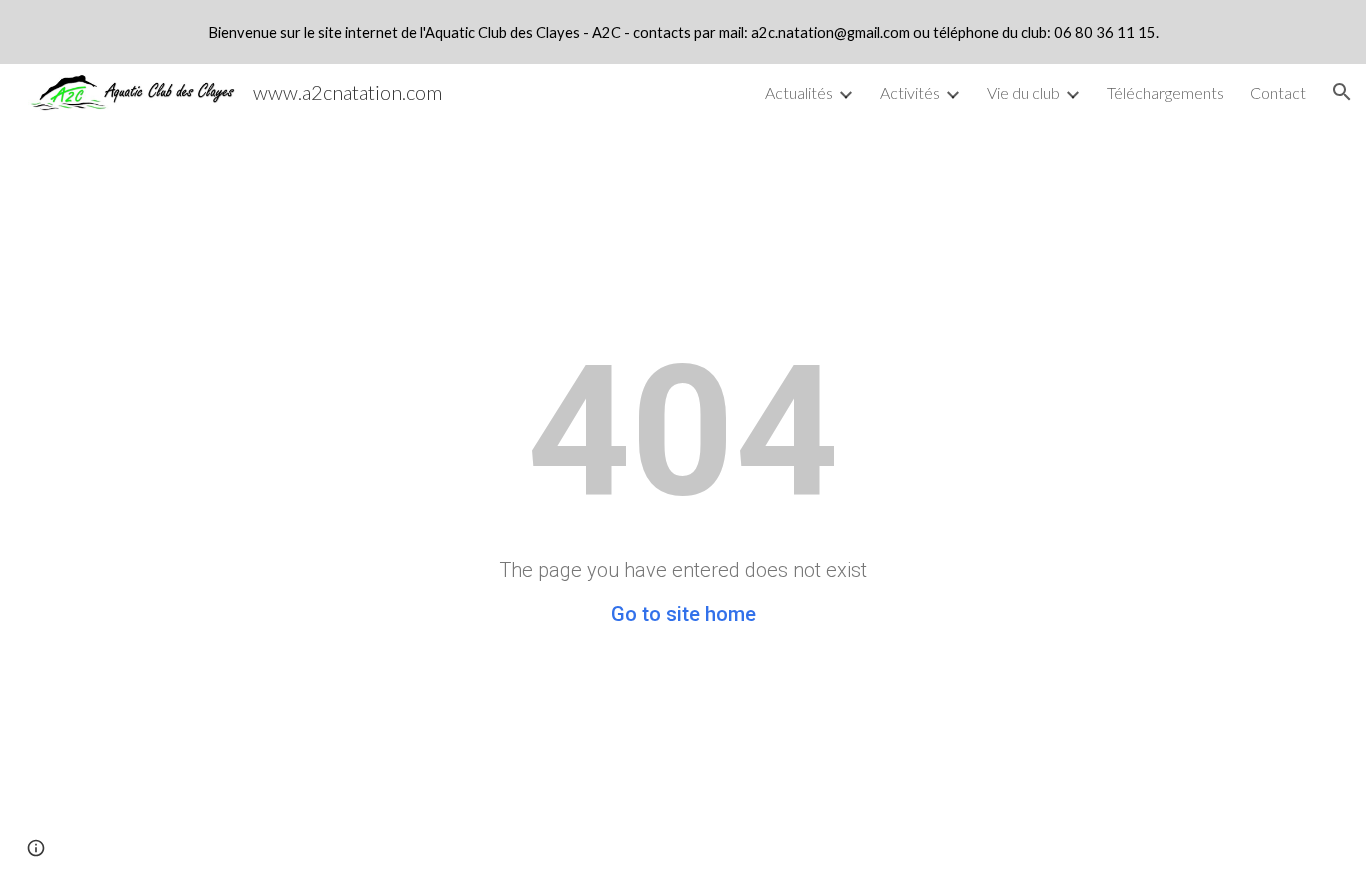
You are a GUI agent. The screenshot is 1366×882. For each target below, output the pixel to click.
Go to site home (683, 614)
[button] (1342, 92)
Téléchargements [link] (1165, 92)
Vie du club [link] (1023, 92)
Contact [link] (1278, 92)
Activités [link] (910, 92)
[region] (683, 32)
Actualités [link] (799, 92)
